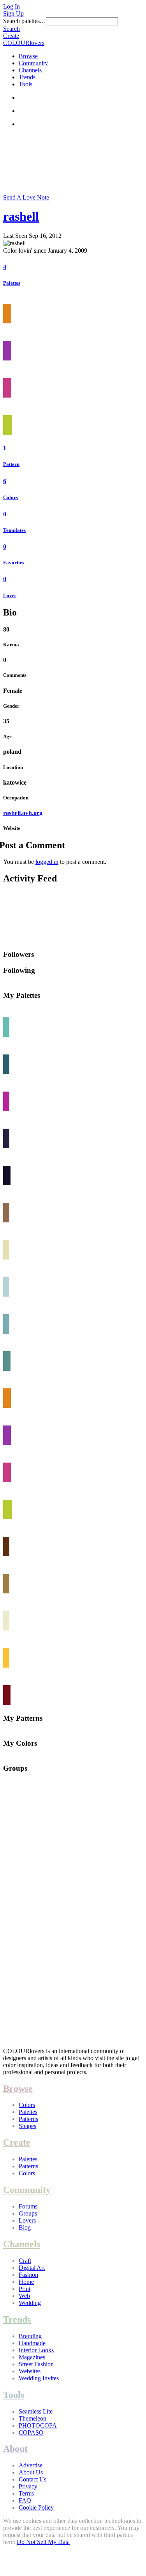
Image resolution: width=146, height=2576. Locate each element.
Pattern (11, 464)
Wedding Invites (39, 2378)
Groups (28, 2213)
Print (25, 2289)
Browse (28, 56)
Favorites (14, 563)
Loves (10, 595)
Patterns (28, 2119)
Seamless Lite (36, 2411)
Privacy (28, 2486)
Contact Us (33, 2479)
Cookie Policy (36, 2507)
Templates (14, 530)
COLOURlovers (24, 43)
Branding (30, 2336)
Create (11, 36)
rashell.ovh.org (23, 813)
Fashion (28, 2275)
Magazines (32, 2357)
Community (33, 63)
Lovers (27, 2220)
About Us (31, 2472)
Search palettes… (25, 21)
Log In (11, 6)
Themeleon (33, 2418)
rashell (21, 216)
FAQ (25, 2500)
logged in (47, 862)
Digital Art (32, 2268)
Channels (30, 70)
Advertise (31, 2465)
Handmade (32, 2343)
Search (11, 29)
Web (24, 2296)
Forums (28, 2206)
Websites (30, 2371)
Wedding (30, 2303)
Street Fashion (36, 2364)
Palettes (12, 283)
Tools (26, 84)
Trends (27, 77)
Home (26, 2282)
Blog (25, 2227)
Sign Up (13, 13)
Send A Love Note (26, 197)
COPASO (31, 2432)
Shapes (27, 2126)
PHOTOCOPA (38, 2425)
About (15, 2449)
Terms (26, 2493)
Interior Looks (36, 2350)
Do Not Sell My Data (43, 2542)
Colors (11, 497)
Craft (25, 2261)
